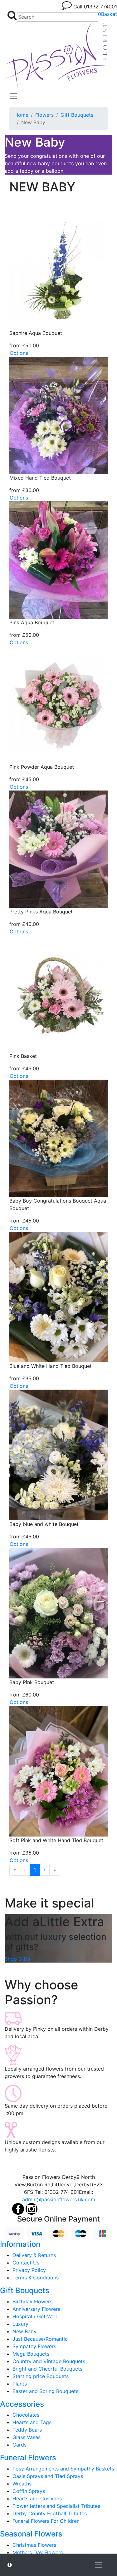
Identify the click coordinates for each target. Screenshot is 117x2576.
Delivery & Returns (34, 2255)
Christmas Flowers (34, 2545)
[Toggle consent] (99, 2565)
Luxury (20, 2324)
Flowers (44, 115)
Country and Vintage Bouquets (49, 2361)
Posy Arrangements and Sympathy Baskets (63, 2469)
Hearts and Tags (32, 2422)
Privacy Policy (29, 2270)
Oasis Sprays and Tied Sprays (48, 2476)
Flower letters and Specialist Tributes (56, 2506)
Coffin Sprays (29, 2491)
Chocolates (26, 2415)
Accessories (22, 2404)
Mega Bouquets (31, 2354)
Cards (19, 2445)
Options (19, 353)
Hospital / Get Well (35, 2316)
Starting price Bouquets (41, 2376)
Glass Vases (27, 2437)
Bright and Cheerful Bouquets (47, 2369)
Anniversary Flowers (36, 2309)
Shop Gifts (17, 1959)
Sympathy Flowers (34, 2346)
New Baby (24, 2331)
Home (21, 115)
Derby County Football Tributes (50, 2513)
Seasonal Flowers (31, 2534)
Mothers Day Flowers (38, 2552)
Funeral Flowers (28, 2458)
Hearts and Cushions (37, 2499)
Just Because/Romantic (40, 2339)
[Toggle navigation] (13, 96)
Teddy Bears (27, 2430)
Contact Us (26, 2263)
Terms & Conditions (36, 2278)
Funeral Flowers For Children (46, 2521)
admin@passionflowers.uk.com (59, 2199)
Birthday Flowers (32, 2302)
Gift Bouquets (77, 115)
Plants (20, 2384)
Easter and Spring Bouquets (45, 2391)
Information (20, 2244)
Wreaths (22, 2484)
